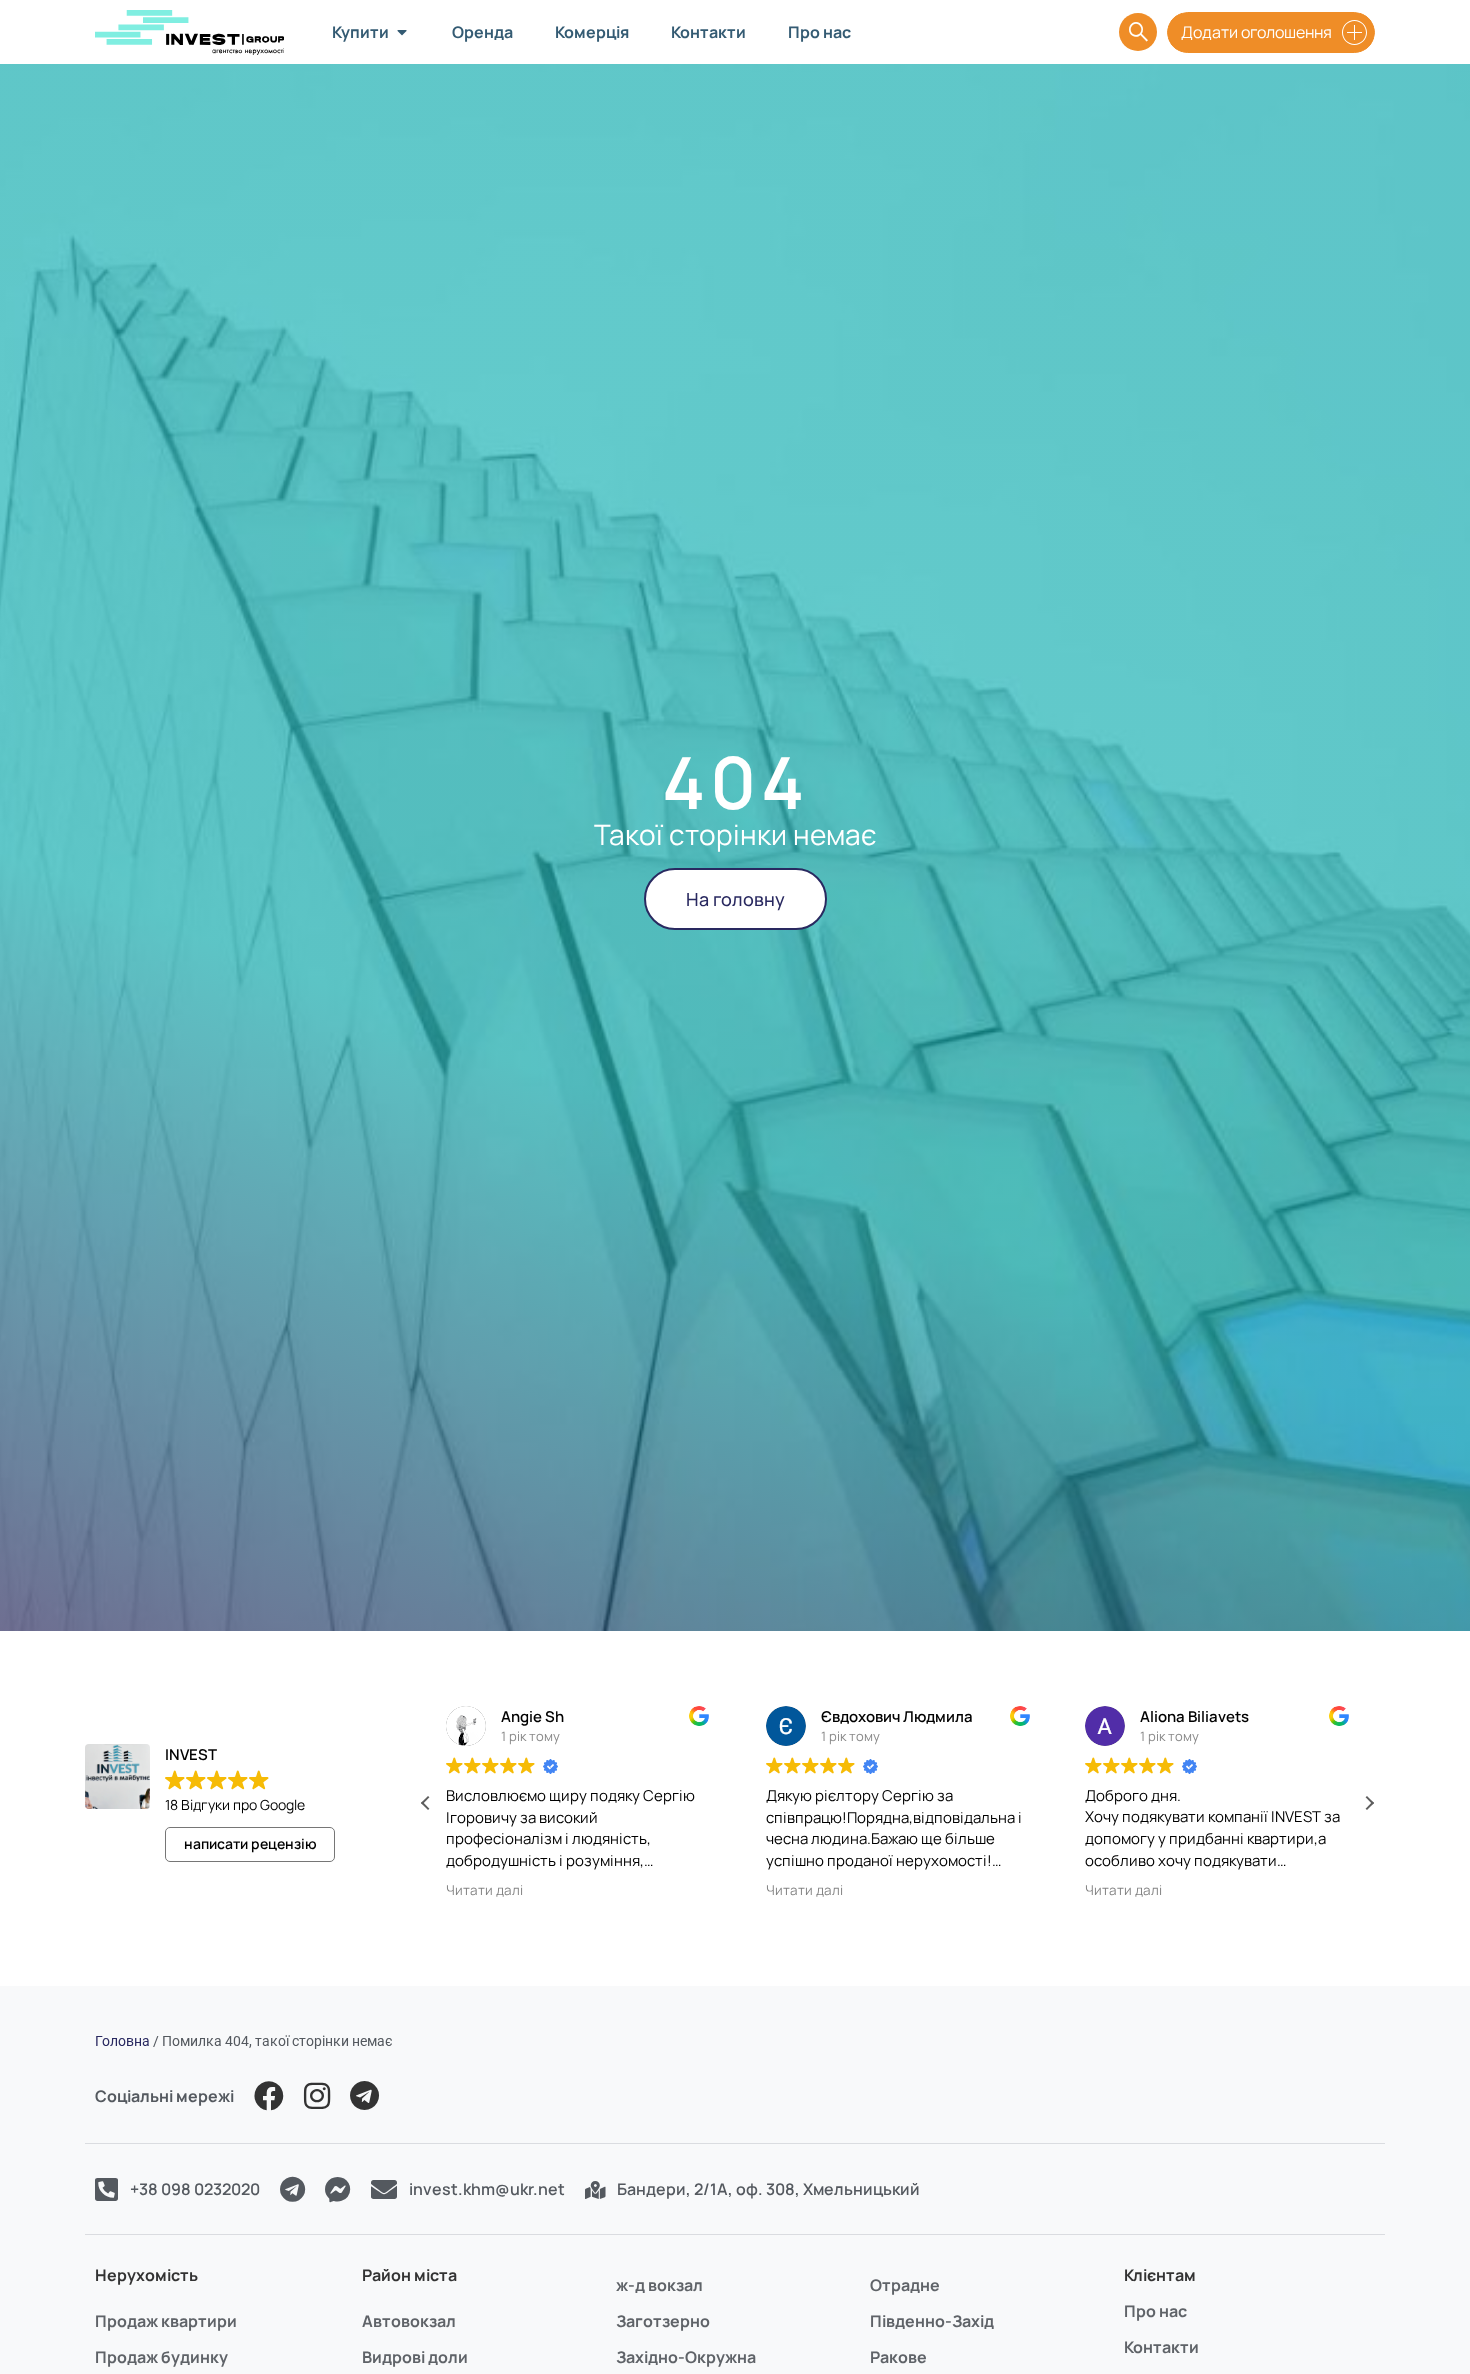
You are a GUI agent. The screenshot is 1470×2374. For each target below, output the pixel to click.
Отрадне (905, 2285)
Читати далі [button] (484, 1890)
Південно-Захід (932, 2321)
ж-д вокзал (659, 2285)
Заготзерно (663, 2321)
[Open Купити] (402, 32)
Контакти (1161, 2347)
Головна (122, 2041)
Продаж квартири (166, 2321)
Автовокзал (409, 2321)
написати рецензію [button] (250, 1843)
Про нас (1155, 2311)
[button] (1369, 1803)
